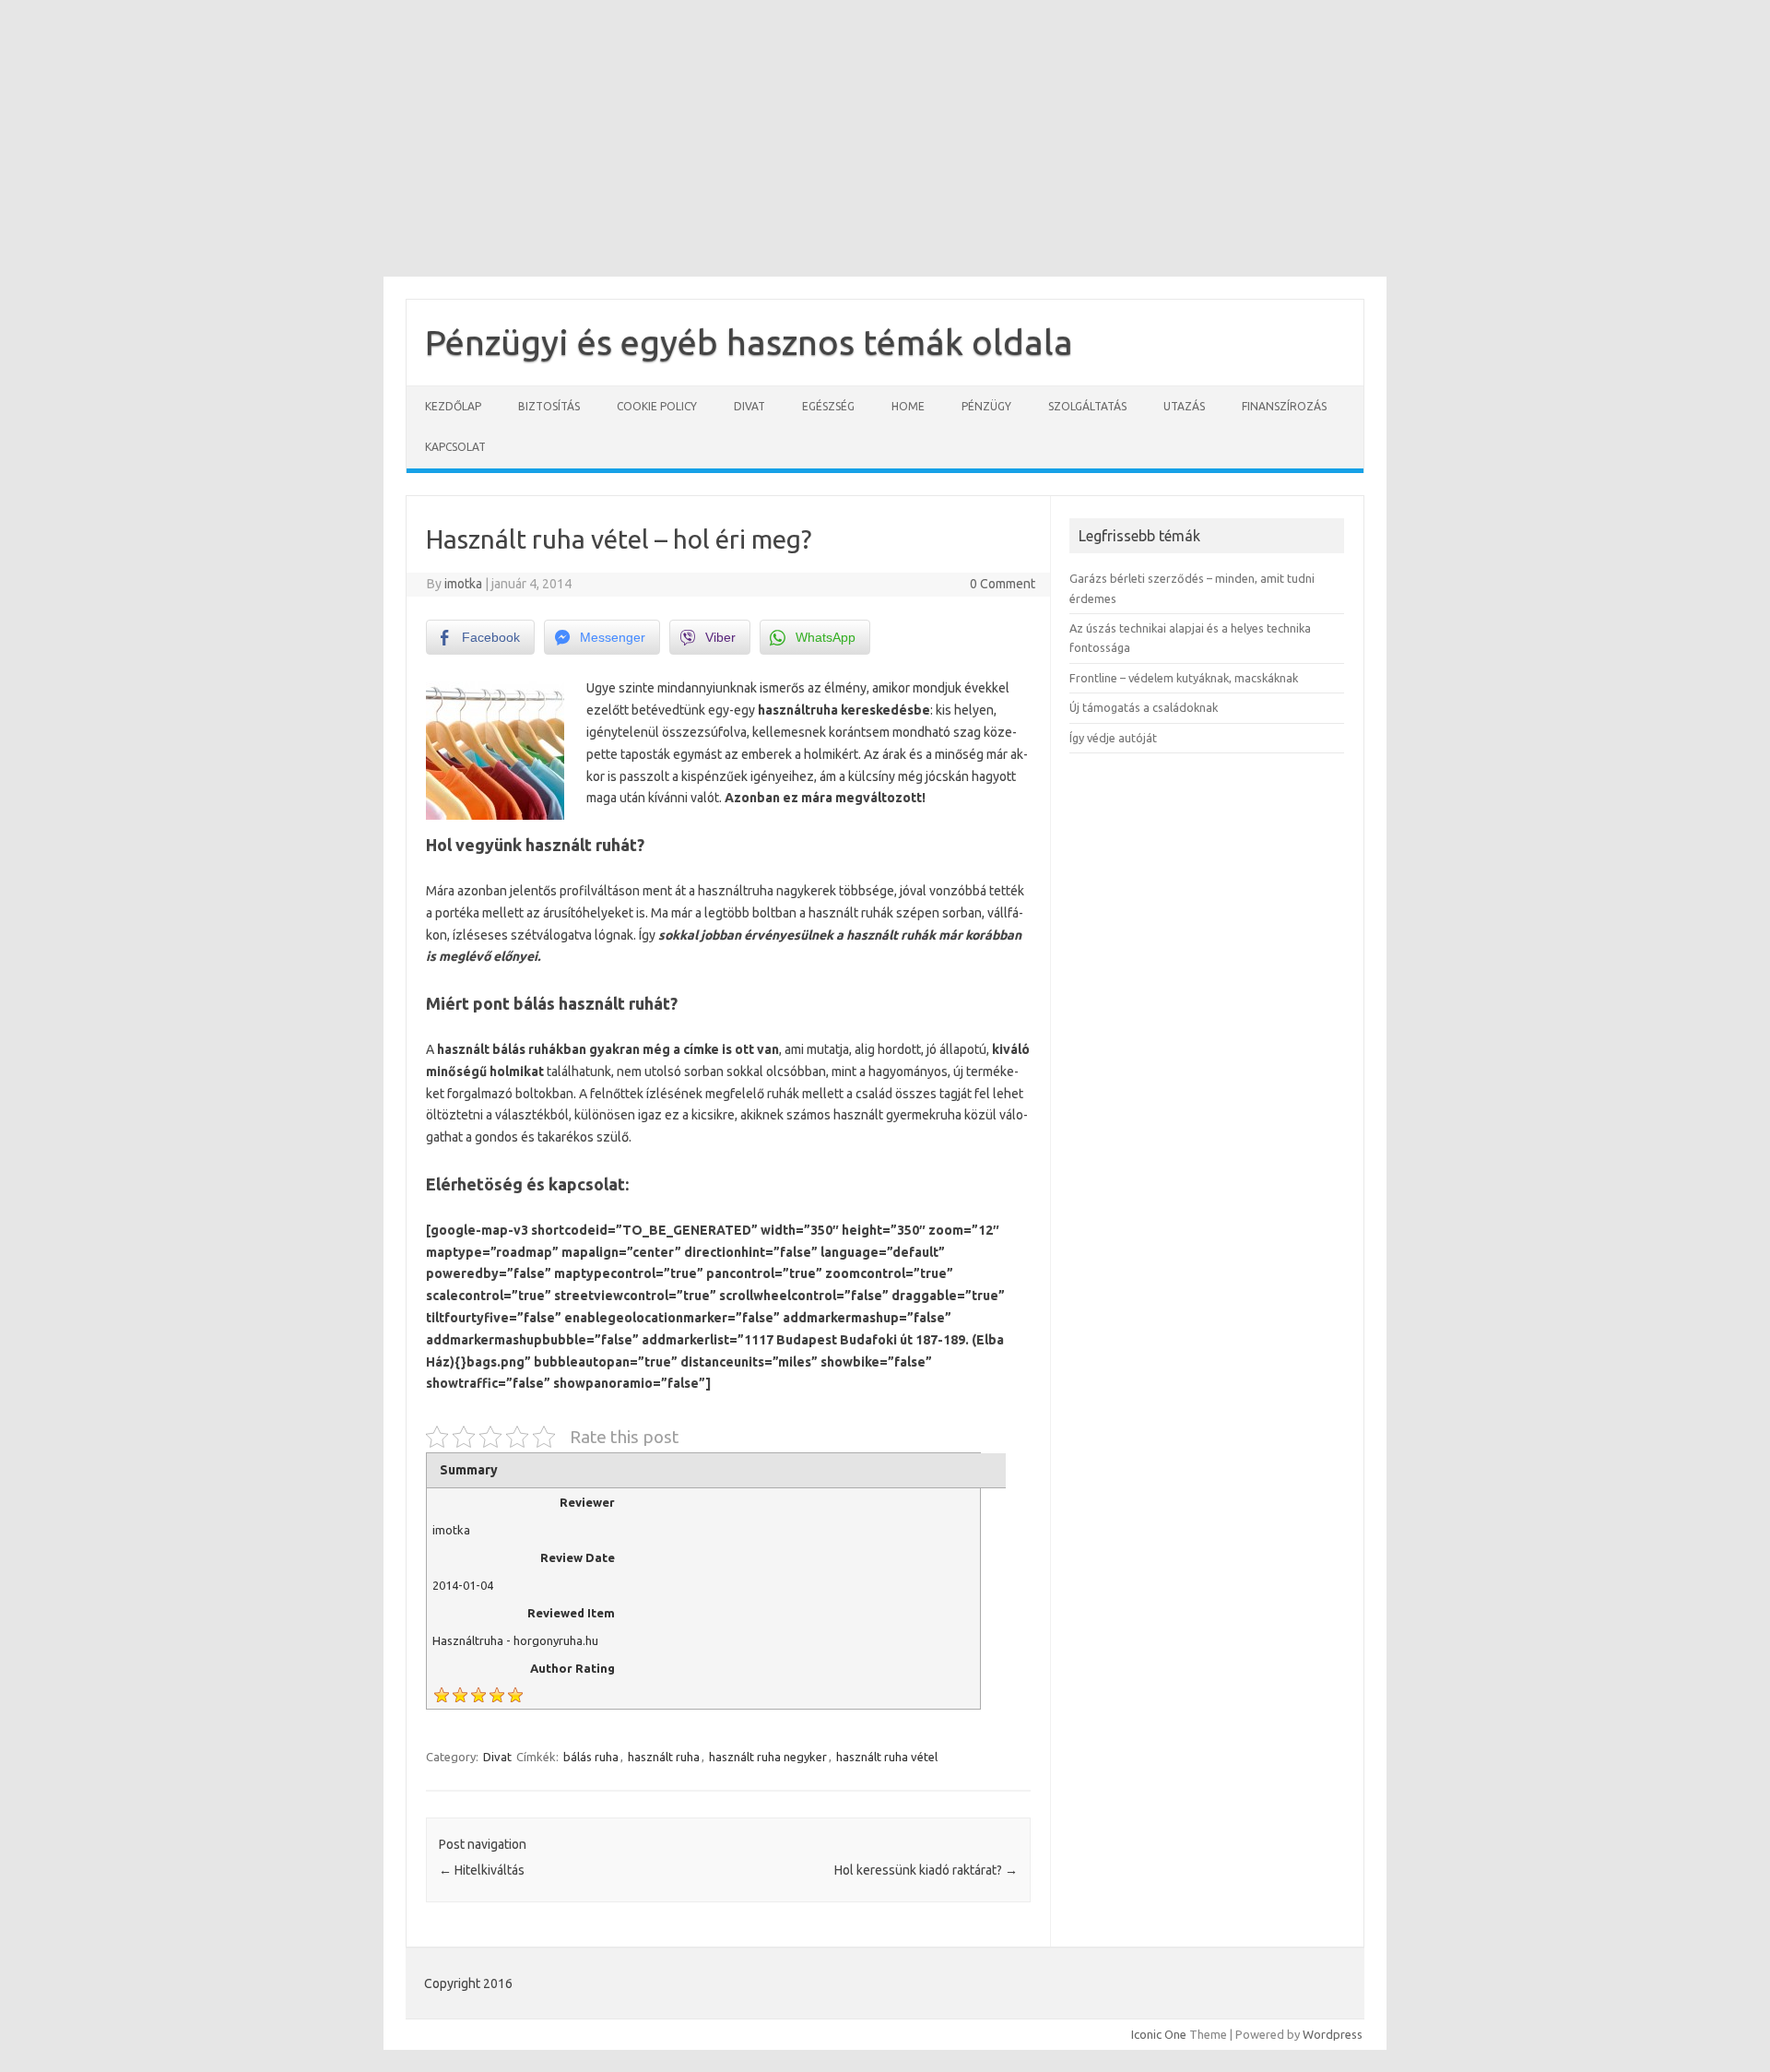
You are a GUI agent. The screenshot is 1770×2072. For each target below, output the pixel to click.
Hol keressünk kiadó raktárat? (926, 1870)
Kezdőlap (453, 406)
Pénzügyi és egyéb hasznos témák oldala (749, 342)
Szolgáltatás (1087, 406)
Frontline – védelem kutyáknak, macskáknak (1184, 678)
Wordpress (1333, 2034)
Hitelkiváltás (482, 1870)
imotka (463, 584)
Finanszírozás (1284, 406)
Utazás (1184, 406)
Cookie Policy (657, 406)
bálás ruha (591, 1757)
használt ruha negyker (768, 1757)
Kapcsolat (455, 447)
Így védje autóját (1113, 738)
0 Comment (1003, 584)
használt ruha (664, 1757)
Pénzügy (986, 406)
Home (908, 406)
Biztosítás (549, 406)
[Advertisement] (885, 138)
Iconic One (1159, 2034)
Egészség (828, 406)
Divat (749, 406)
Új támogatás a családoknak (1144, 707)
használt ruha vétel (887, 1757)
